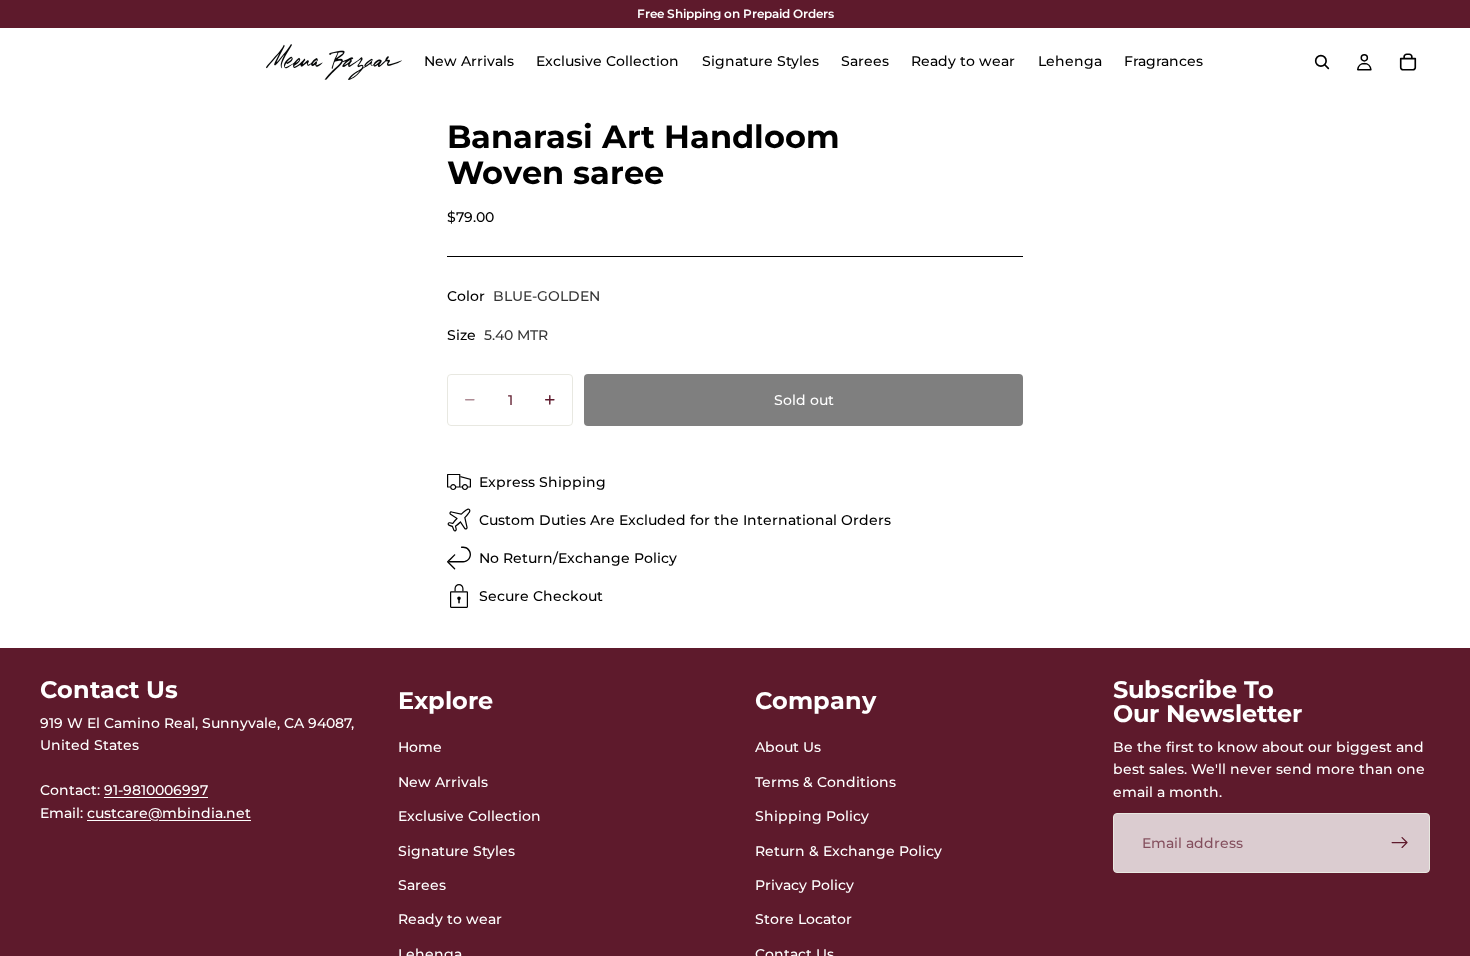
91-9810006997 (156, 790)
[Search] (1322, 62)
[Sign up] (1400, 843)
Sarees (422, 885)
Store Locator (803, 919)
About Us (788, 747)
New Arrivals (443, 782)
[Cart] (1408, 62)
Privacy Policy (804, 885)
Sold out (804, 400)
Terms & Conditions (825, 782)
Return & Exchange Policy (848, 850)
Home (420, 747)
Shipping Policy (812, 816)
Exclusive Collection (469, 816)
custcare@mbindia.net (169, 812)
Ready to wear (450, 919)
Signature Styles (456, 850)
